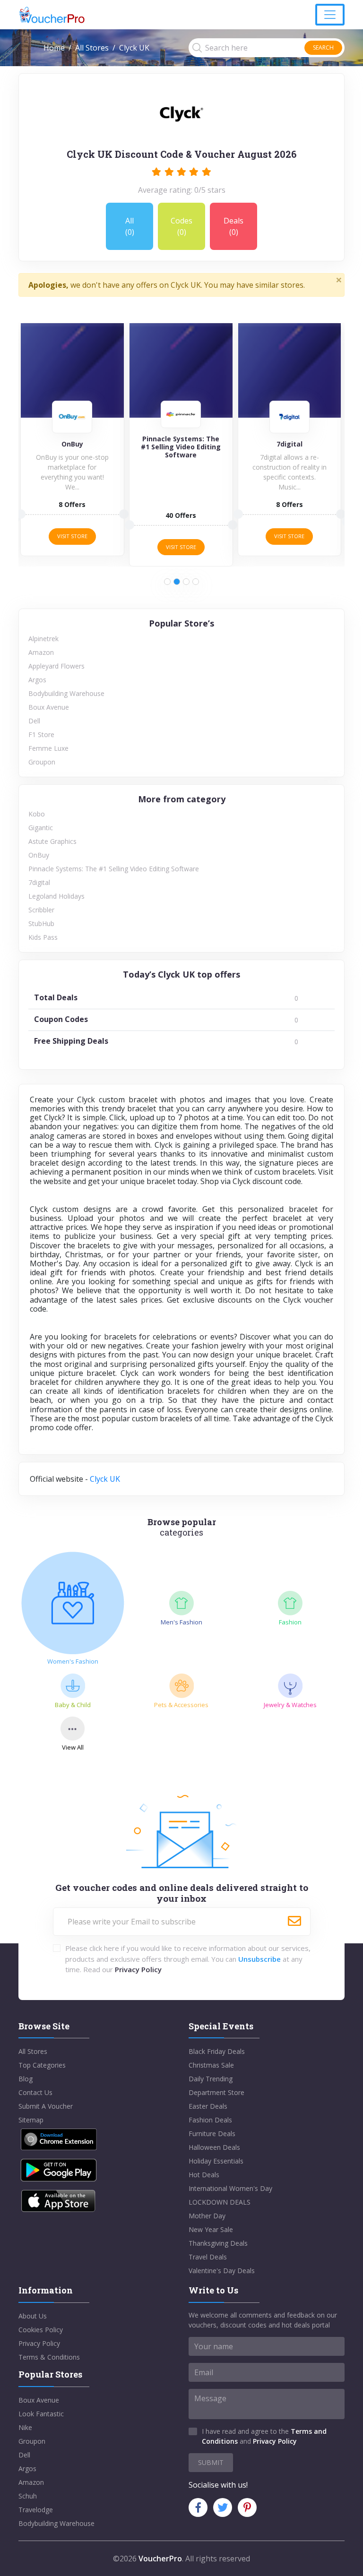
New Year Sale (211, 2229)
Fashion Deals (210, 2120)
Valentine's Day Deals (222, 2271)
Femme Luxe (48, 748)
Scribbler (41, 910)
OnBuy (39, 855)
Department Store (216, 2092)
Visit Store (72, 536)
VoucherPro (160, 2559)
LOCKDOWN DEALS (220, 2202)
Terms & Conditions (49, 2357)
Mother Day (207, 2216)
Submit (211, 2462)
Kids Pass (43, 937)
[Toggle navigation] (330, 15)
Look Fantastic (41, 2414)
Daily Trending (211, 2079)
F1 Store (41, 734)
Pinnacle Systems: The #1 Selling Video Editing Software (114, 869)
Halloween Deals (214, 2147)
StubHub (41, 923)
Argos (37, 680)
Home (54, 48)
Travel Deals (208, 2257)
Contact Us (35, 2092)
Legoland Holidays (56, 896)
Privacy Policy (138, 1969)
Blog (26, 2079)
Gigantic (41, 828)
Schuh (28, 2496)
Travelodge (36, 2510)
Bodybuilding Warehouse (66, 693)
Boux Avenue (49, 707)
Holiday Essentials (216, 2161)
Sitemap (31, 2120)
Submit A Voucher (46, 2106)
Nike (25, 2427)
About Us (33, 2316)
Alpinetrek (43, 639)
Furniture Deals (212, 2134)
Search (323, 47)
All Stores (92, 48)
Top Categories (42, 2065)
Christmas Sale (211, 2065)
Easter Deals (208, 2106)
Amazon (41, 652)
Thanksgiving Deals (218, 2243)
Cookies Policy (41, 2330)
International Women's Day (230, 2188)
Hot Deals (204, 2175)
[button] (167, 582)
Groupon (42, 762)
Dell (34, 721)
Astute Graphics (52, 841)
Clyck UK (105, 1479)
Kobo (37, 814)
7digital (39, 882)
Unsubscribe (259, 1959)
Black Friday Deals (217, 2051)
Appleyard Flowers (56, 666)
